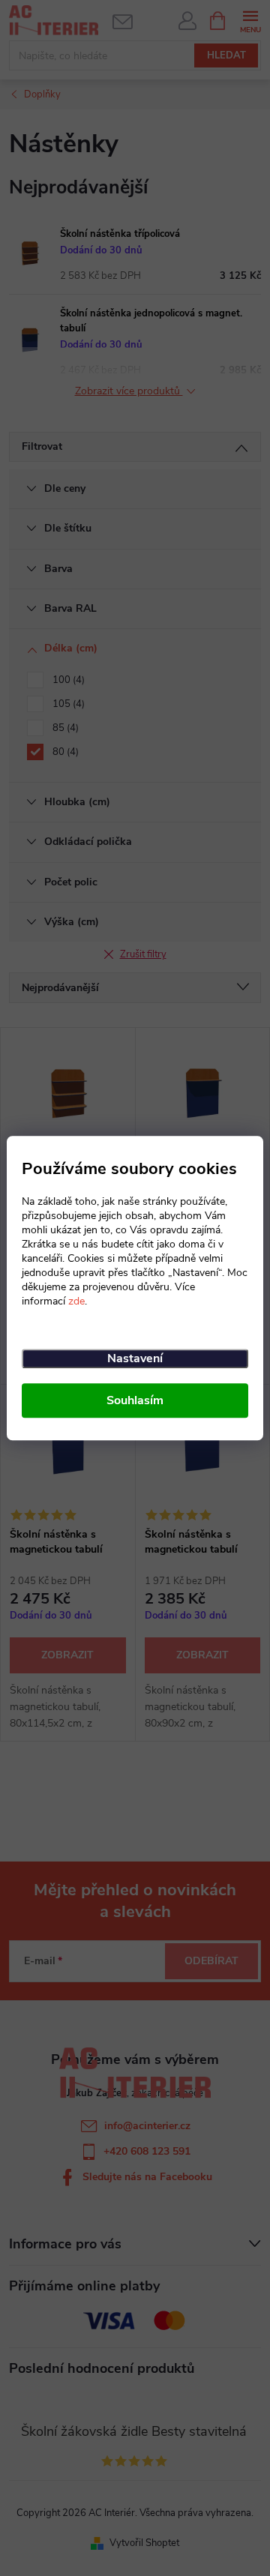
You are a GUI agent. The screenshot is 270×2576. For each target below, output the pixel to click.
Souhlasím (135, 1400)
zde (76, 1301)
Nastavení (135, 1358)
